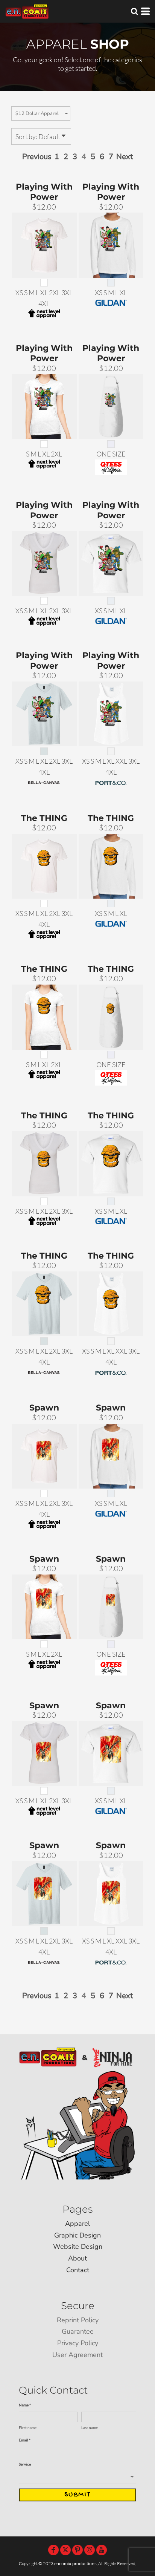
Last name (90, 2427)
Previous (37, 157)
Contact (78, 2270)
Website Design (78, 2247)
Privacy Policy (78, 2343)
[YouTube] (102, 2550)
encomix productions (75, 2564)
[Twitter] (65, 2550)
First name (28, 2427)
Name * (25, 2405)
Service (25, 2464)
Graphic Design (77, 2235)
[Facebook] (53, 2550)
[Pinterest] (77, 2550)
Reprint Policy (78, 2320)
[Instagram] (90, 2550)
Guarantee (78, 2331)
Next (125, 157)
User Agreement (77, 2355)
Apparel (77, 2224)
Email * (25, 2440)
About (77, 2258)
